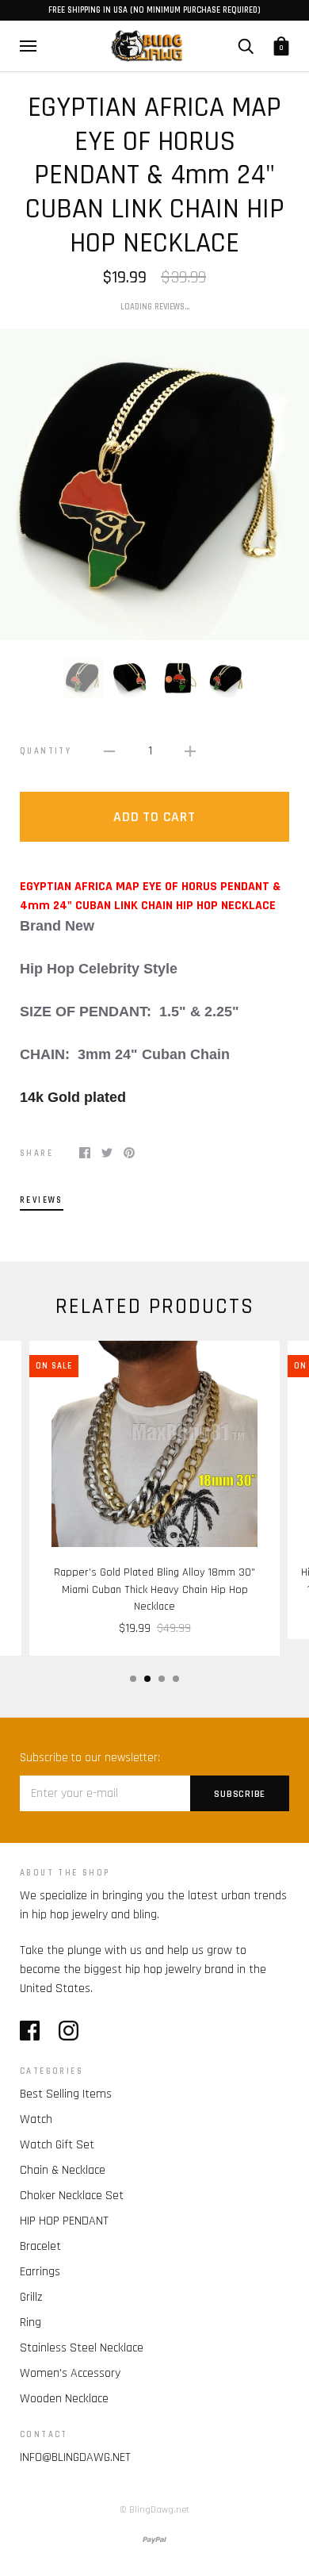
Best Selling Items (66, 2094)
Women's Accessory (70, 2373)
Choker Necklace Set (72, 2196)
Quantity (46, 751)
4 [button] (176, 1679)
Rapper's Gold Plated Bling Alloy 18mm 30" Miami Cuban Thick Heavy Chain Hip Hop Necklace (154, 1589)
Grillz (31, 2297)
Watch (36, 2119)
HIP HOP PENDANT (64, 2221)
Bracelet (40, 2246)
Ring (31, 2323)
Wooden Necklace (64, 2399)
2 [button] (147, 1679)
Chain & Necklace (63, 2170)
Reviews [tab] (42, 1200)
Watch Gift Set (57, 2145)
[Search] (246, 45)
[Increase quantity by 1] (190, 751)
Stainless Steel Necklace (82, 2348)
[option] (154, 485)
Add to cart (154, 817)
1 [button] (133, 1679)
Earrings (40, 2272)
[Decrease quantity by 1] (109, 751)
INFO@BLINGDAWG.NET (75, 2457)
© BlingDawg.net (154, 2510)
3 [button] (162, 1679)
